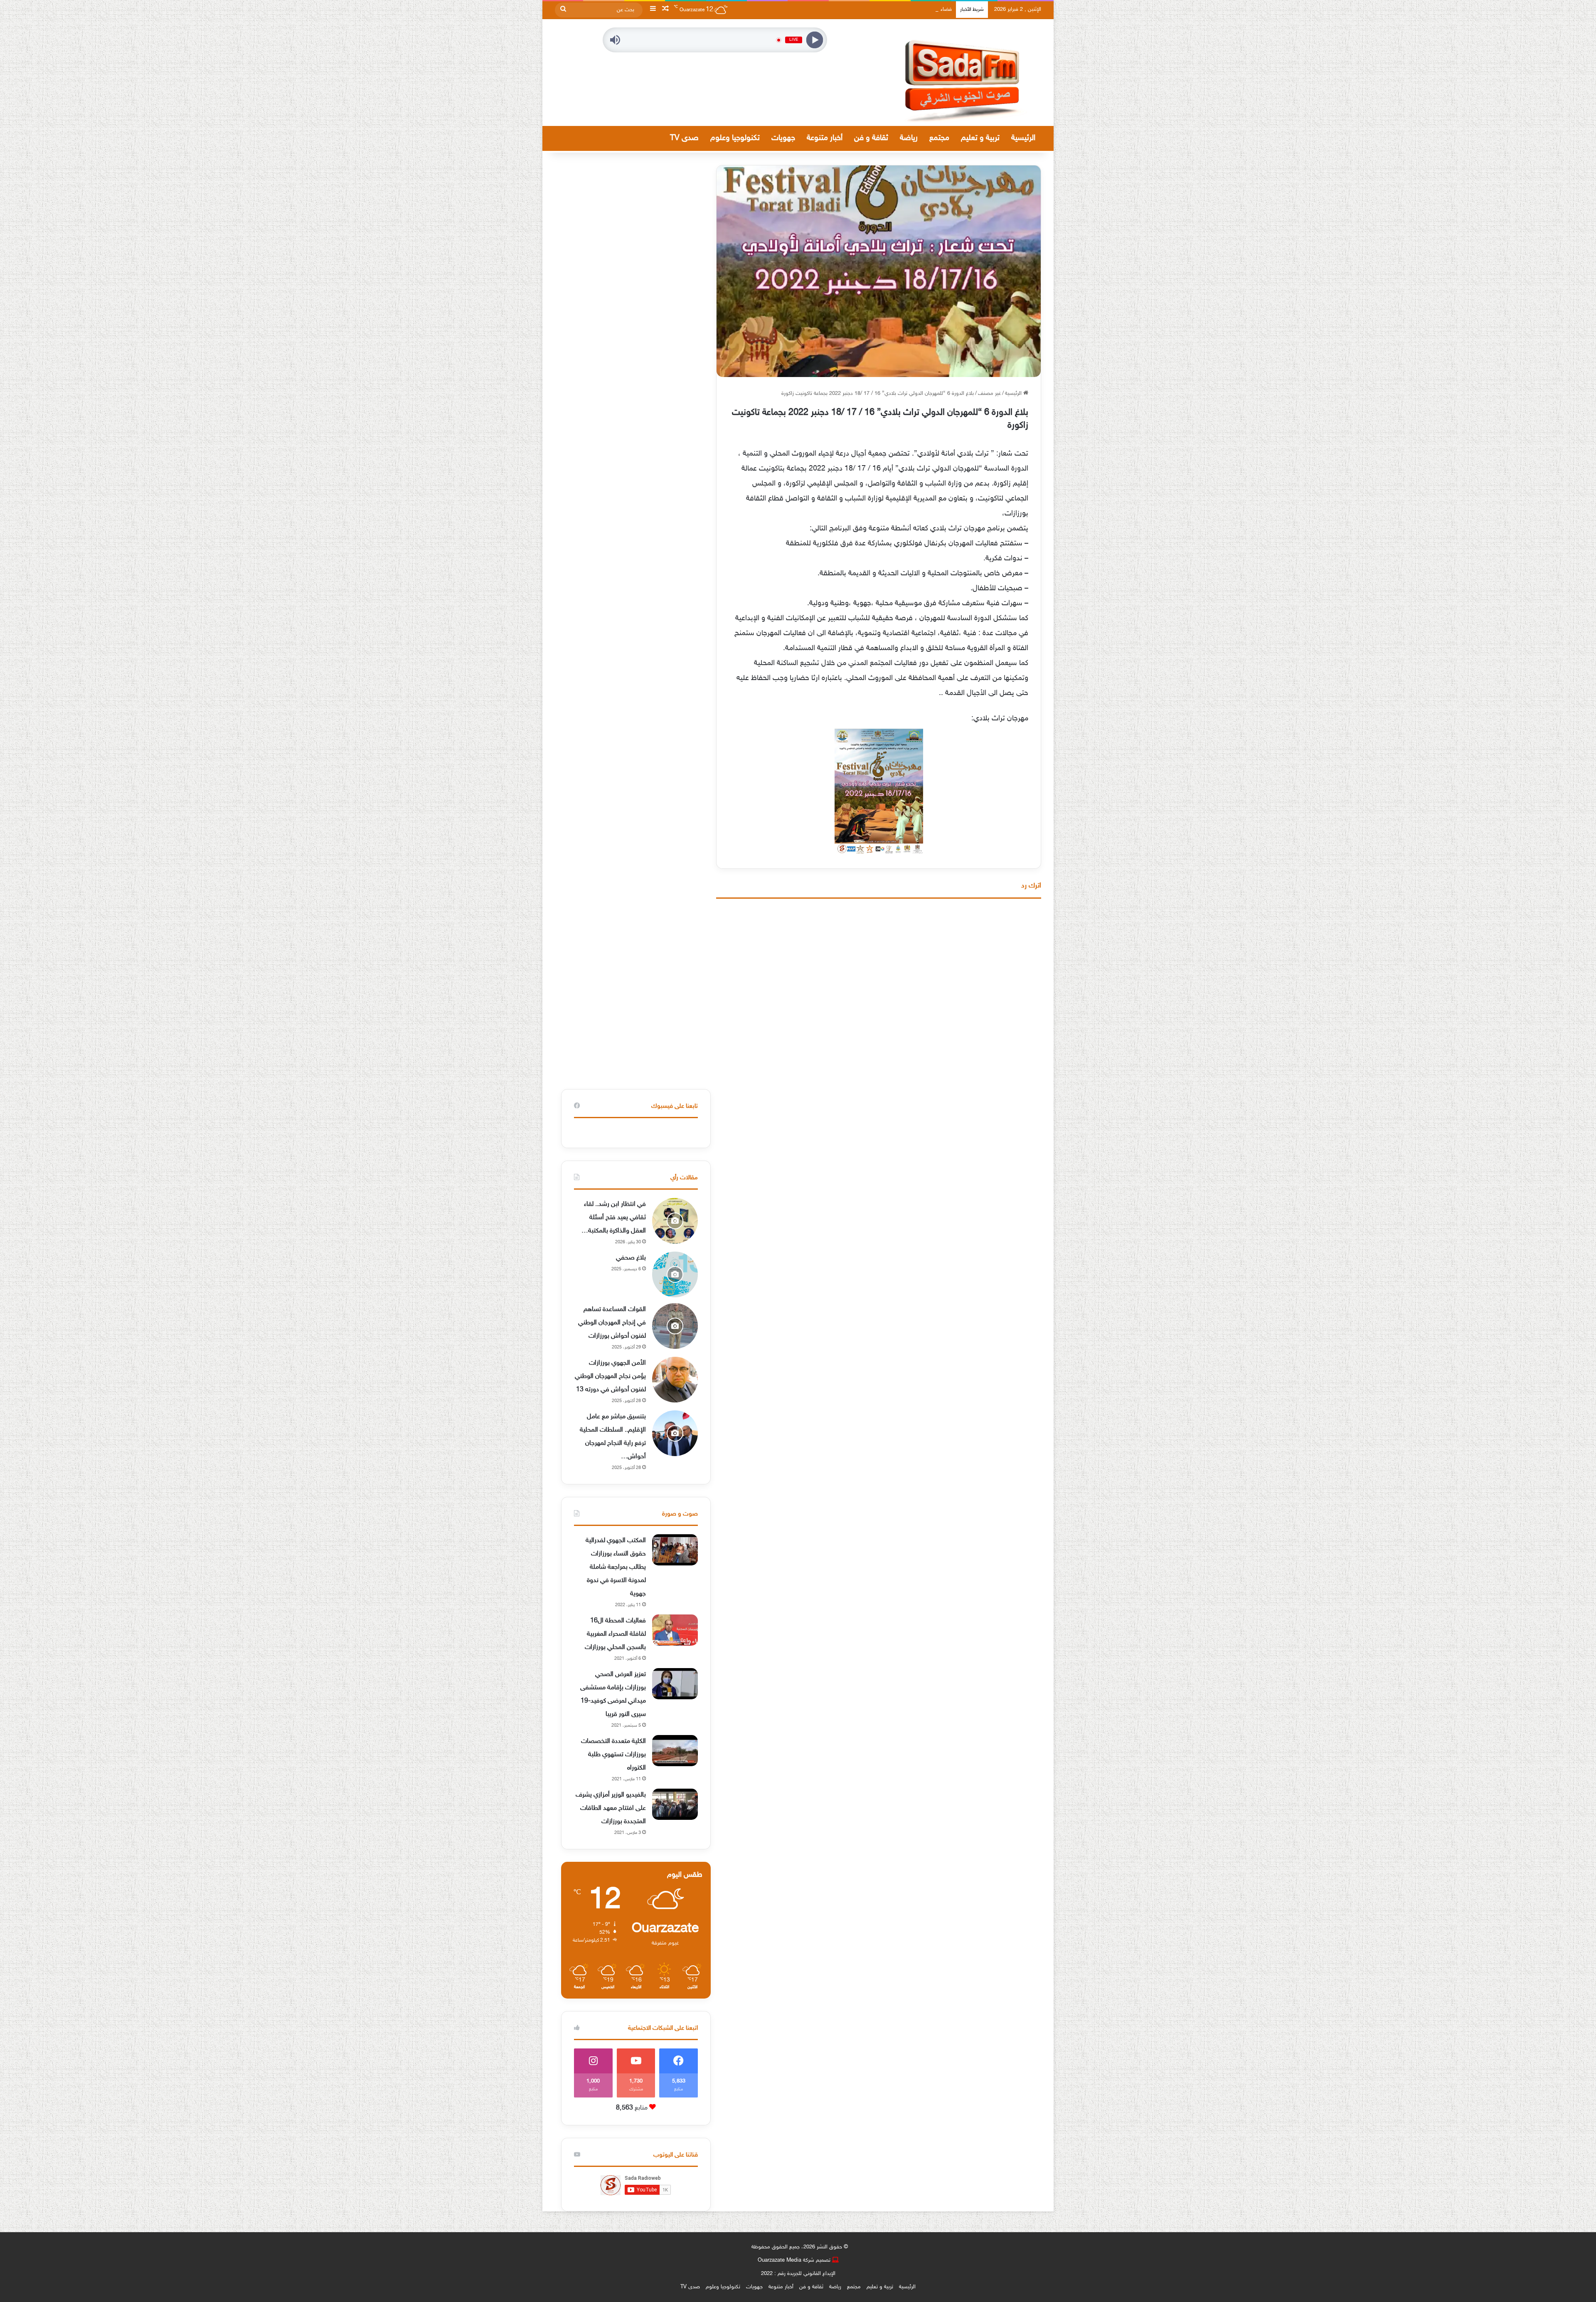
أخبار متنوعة (825, 138)
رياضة (909, 138)
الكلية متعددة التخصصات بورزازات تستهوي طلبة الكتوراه (613, 1755)
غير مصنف (989, 394)
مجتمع (939, 138)
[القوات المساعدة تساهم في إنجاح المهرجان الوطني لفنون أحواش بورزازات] (675, 1326)
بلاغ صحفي (631, 1258)
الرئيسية (1023, 138)
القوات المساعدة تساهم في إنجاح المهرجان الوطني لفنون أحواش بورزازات (612, 1323)
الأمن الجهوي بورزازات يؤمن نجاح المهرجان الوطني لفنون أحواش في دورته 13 (610, 1377)
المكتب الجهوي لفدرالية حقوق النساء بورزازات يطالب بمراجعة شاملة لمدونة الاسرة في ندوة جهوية (616, 1567)
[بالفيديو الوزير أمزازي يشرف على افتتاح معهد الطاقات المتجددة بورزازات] (675, 1804)
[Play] (815, 40)
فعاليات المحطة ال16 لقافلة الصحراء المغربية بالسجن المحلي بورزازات (615, 1634)
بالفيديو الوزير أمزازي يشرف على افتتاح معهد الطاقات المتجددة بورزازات (611, 1808)
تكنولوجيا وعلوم (735, 138)
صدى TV (684, 138)
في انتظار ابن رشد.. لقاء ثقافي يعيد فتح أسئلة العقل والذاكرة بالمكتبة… (614, 1218)
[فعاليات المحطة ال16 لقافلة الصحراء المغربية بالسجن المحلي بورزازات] (675, 1630)
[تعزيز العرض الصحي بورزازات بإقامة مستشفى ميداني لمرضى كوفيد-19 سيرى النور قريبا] (675, 1684)
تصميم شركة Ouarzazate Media (794, 2260)
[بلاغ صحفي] (675, 1274)
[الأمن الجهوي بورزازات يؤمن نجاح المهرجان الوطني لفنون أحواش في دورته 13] (675, 1380)
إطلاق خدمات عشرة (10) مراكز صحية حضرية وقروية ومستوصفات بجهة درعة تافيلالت (861, 10)
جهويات (783, 138)
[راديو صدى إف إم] (964, 73)
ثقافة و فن (871, 138)
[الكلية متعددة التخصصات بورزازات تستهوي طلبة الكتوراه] (675, 1751)
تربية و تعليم (980, 138)
